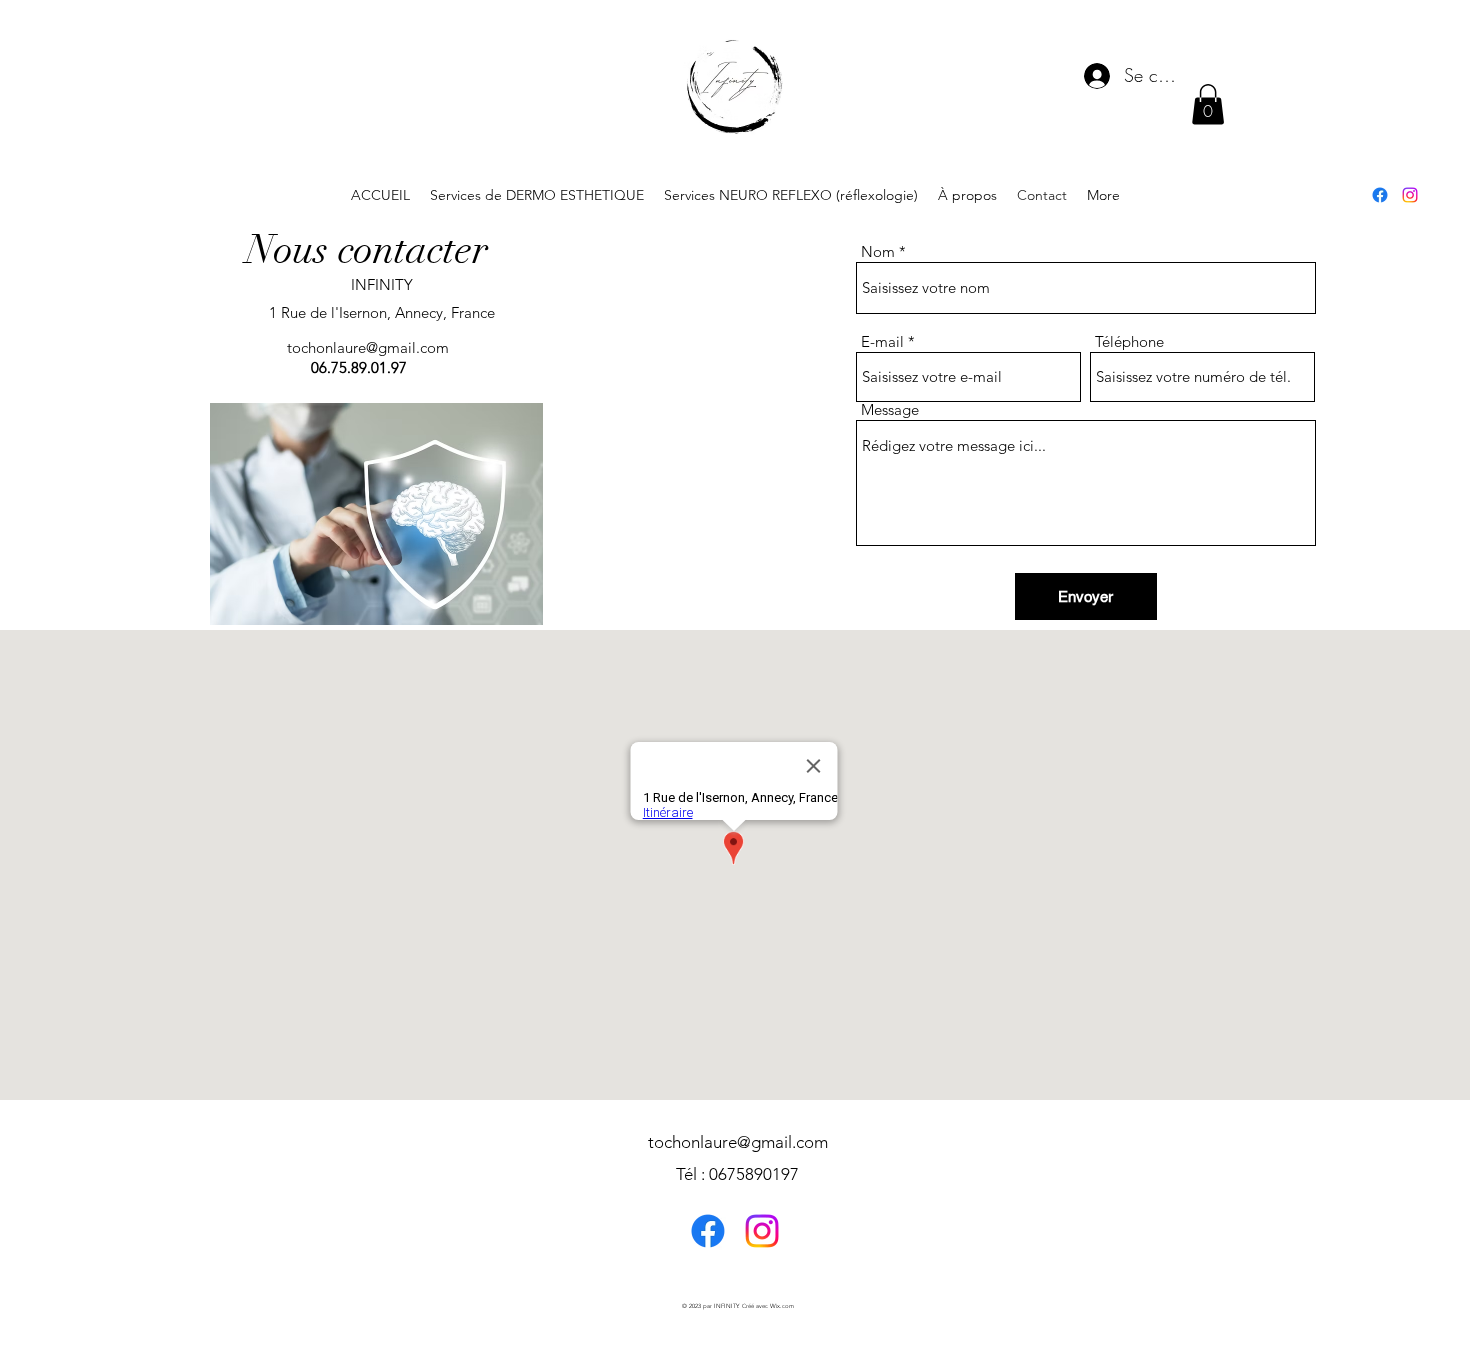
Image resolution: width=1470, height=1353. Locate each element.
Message (890, 409)
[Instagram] (1410, 195)
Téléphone (1129, 341)
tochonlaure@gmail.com (368, 347)
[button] (1208, 104)
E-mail (882, 341)
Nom (878, 251)
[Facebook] (1380, 195)
